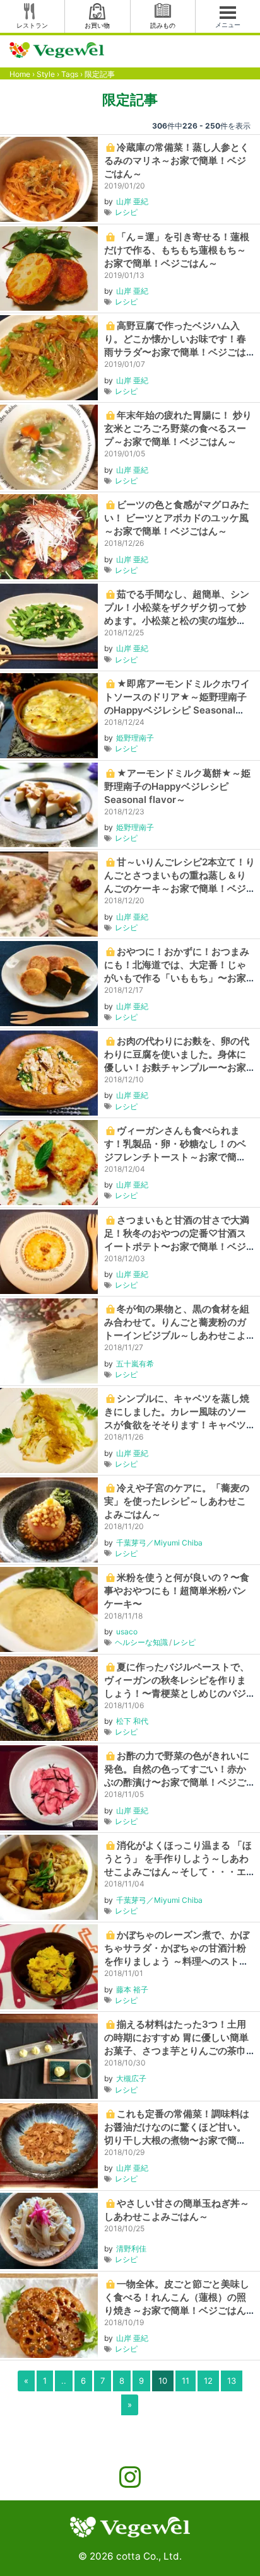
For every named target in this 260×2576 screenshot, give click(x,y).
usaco (127, 1632)
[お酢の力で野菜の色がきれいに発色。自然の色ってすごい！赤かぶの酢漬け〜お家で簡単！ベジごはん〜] (49, 1787)
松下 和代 (132, 1721)
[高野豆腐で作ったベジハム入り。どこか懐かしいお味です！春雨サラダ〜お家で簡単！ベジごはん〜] (49, 357)
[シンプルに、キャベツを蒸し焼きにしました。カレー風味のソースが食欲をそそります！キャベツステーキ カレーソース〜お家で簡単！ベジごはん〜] (49, 1430)
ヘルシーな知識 (141, 1642)
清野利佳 (131, 2249)
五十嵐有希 (135, 1364)
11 (186, 2381)
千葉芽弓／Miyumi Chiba (159, 1543)
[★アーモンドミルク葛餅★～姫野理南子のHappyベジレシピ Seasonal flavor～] (49, 804)
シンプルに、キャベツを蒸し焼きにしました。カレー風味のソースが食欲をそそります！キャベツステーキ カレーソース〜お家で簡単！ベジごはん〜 (177, 1425)
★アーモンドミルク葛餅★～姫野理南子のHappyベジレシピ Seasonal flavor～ (177, 786)
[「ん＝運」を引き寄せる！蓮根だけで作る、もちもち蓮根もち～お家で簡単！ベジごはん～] (49, 268)
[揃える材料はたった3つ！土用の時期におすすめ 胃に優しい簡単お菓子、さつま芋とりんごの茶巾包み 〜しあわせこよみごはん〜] (49, 2055)
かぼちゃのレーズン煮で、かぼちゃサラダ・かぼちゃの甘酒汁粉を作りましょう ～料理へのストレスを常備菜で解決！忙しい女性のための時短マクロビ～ (177, 1961)
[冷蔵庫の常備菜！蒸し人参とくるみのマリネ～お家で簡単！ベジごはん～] (49, 178)
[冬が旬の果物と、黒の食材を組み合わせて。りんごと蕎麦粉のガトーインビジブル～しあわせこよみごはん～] (49, 1340)
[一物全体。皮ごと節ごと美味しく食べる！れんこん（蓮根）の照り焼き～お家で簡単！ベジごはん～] (49, 2315)
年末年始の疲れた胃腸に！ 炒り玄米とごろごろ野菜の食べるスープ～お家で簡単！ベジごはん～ (178, 428)
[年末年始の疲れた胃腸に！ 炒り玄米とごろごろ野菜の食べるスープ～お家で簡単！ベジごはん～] (49, 447)
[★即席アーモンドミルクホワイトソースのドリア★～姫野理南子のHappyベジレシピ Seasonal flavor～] (49, 714)
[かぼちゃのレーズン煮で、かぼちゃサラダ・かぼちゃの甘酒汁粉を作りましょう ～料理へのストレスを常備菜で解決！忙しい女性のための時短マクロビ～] (49, 1966)
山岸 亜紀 (132, 201)
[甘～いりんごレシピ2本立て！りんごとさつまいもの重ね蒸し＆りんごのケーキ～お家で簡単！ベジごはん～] (49, 893)
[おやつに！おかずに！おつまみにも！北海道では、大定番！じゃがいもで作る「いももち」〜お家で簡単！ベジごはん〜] (49, 983)
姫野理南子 (135, 738)
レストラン (32, 25)
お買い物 (97, 25)
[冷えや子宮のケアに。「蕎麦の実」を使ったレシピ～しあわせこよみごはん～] (49, 1519)
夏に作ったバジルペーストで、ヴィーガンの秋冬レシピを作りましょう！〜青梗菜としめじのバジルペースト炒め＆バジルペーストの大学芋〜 (177, 1693)
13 (232, 2381)
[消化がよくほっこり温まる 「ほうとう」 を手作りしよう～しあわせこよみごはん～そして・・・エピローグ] (49, 1877)
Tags (70, 74)
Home (20, 74)
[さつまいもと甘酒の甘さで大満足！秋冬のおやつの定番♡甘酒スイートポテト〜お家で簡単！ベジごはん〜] (49, 1251)
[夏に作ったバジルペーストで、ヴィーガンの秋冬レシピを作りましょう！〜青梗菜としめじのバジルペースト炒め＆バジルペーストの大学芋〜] (49, 1698)
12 (208, 2381)
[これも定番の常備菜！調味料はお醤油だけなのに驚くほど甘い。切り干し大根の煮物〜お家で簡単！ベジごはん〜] (49, 2145)
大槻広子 (131, 2078)
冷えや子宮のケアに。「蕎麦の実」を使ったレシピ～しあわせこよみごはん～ (177, 1501)
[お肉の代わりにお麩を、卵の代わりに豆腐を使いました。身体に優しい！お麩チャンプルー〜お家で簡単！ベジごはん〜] (49, 1072)
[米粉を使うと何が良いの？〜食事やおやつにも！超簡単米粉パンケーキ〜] (49, 1608)
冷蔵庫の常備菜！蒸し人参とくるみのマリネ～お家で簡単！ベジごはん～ (177, 160)
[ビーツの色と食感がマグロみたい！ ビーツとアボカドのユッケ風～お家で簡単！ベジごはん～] (49, 536)
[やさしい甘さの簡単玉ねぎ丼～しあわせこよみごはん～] (49, 2230)
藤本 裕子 (132, 1990)
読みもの (163, 25)
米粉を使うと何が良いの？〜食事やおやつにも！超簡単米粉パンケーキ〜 (177, 1591)
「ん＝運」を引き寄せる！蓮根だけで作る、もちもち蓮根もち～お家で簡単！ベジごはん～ (177, 250)
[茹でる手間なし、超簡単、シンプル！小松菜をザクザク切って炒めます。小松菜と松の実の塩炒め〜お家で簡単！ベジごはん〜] (49, 625)
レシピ (126, 212)
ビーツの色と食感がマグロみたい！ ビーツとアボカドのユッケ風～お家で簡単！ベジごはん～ (177, 518)
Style (46, 74)
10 (163, 2381)
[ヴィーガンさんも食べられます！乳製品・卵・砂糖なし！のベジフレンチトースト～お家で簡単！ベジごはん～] (49, 1161)
